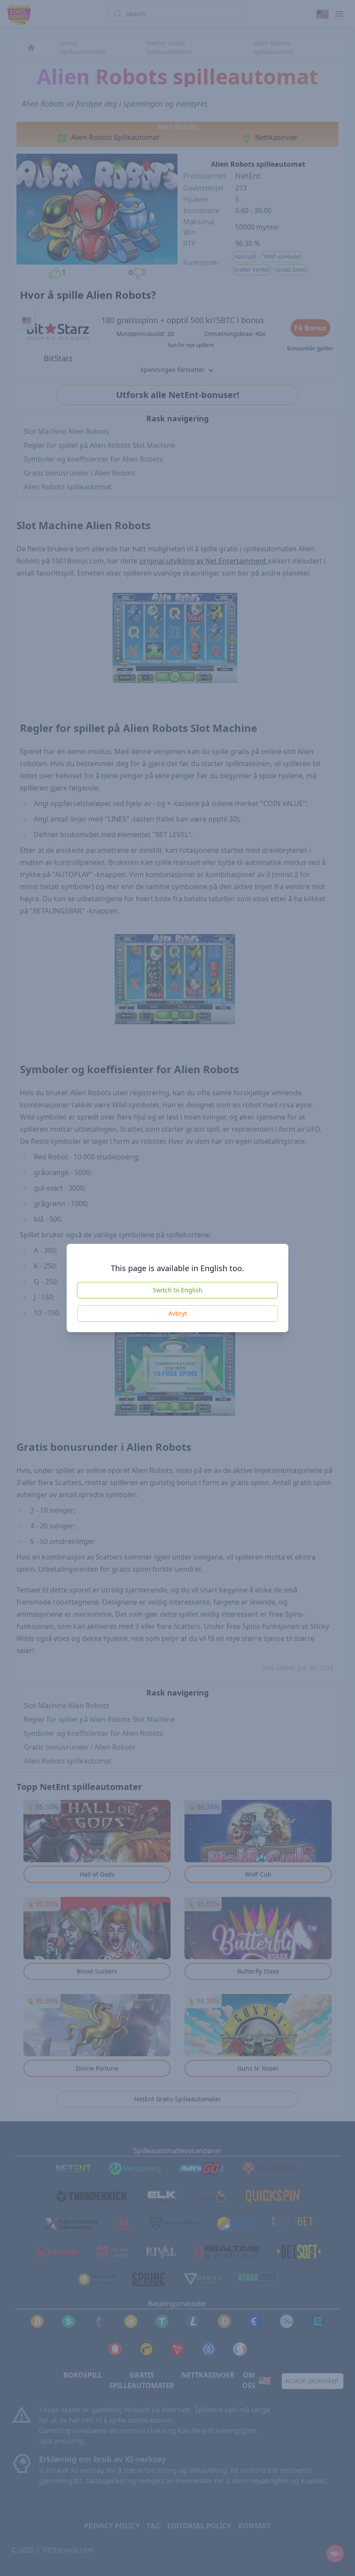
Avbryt (178, 1313)
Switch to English (178, 1290)
